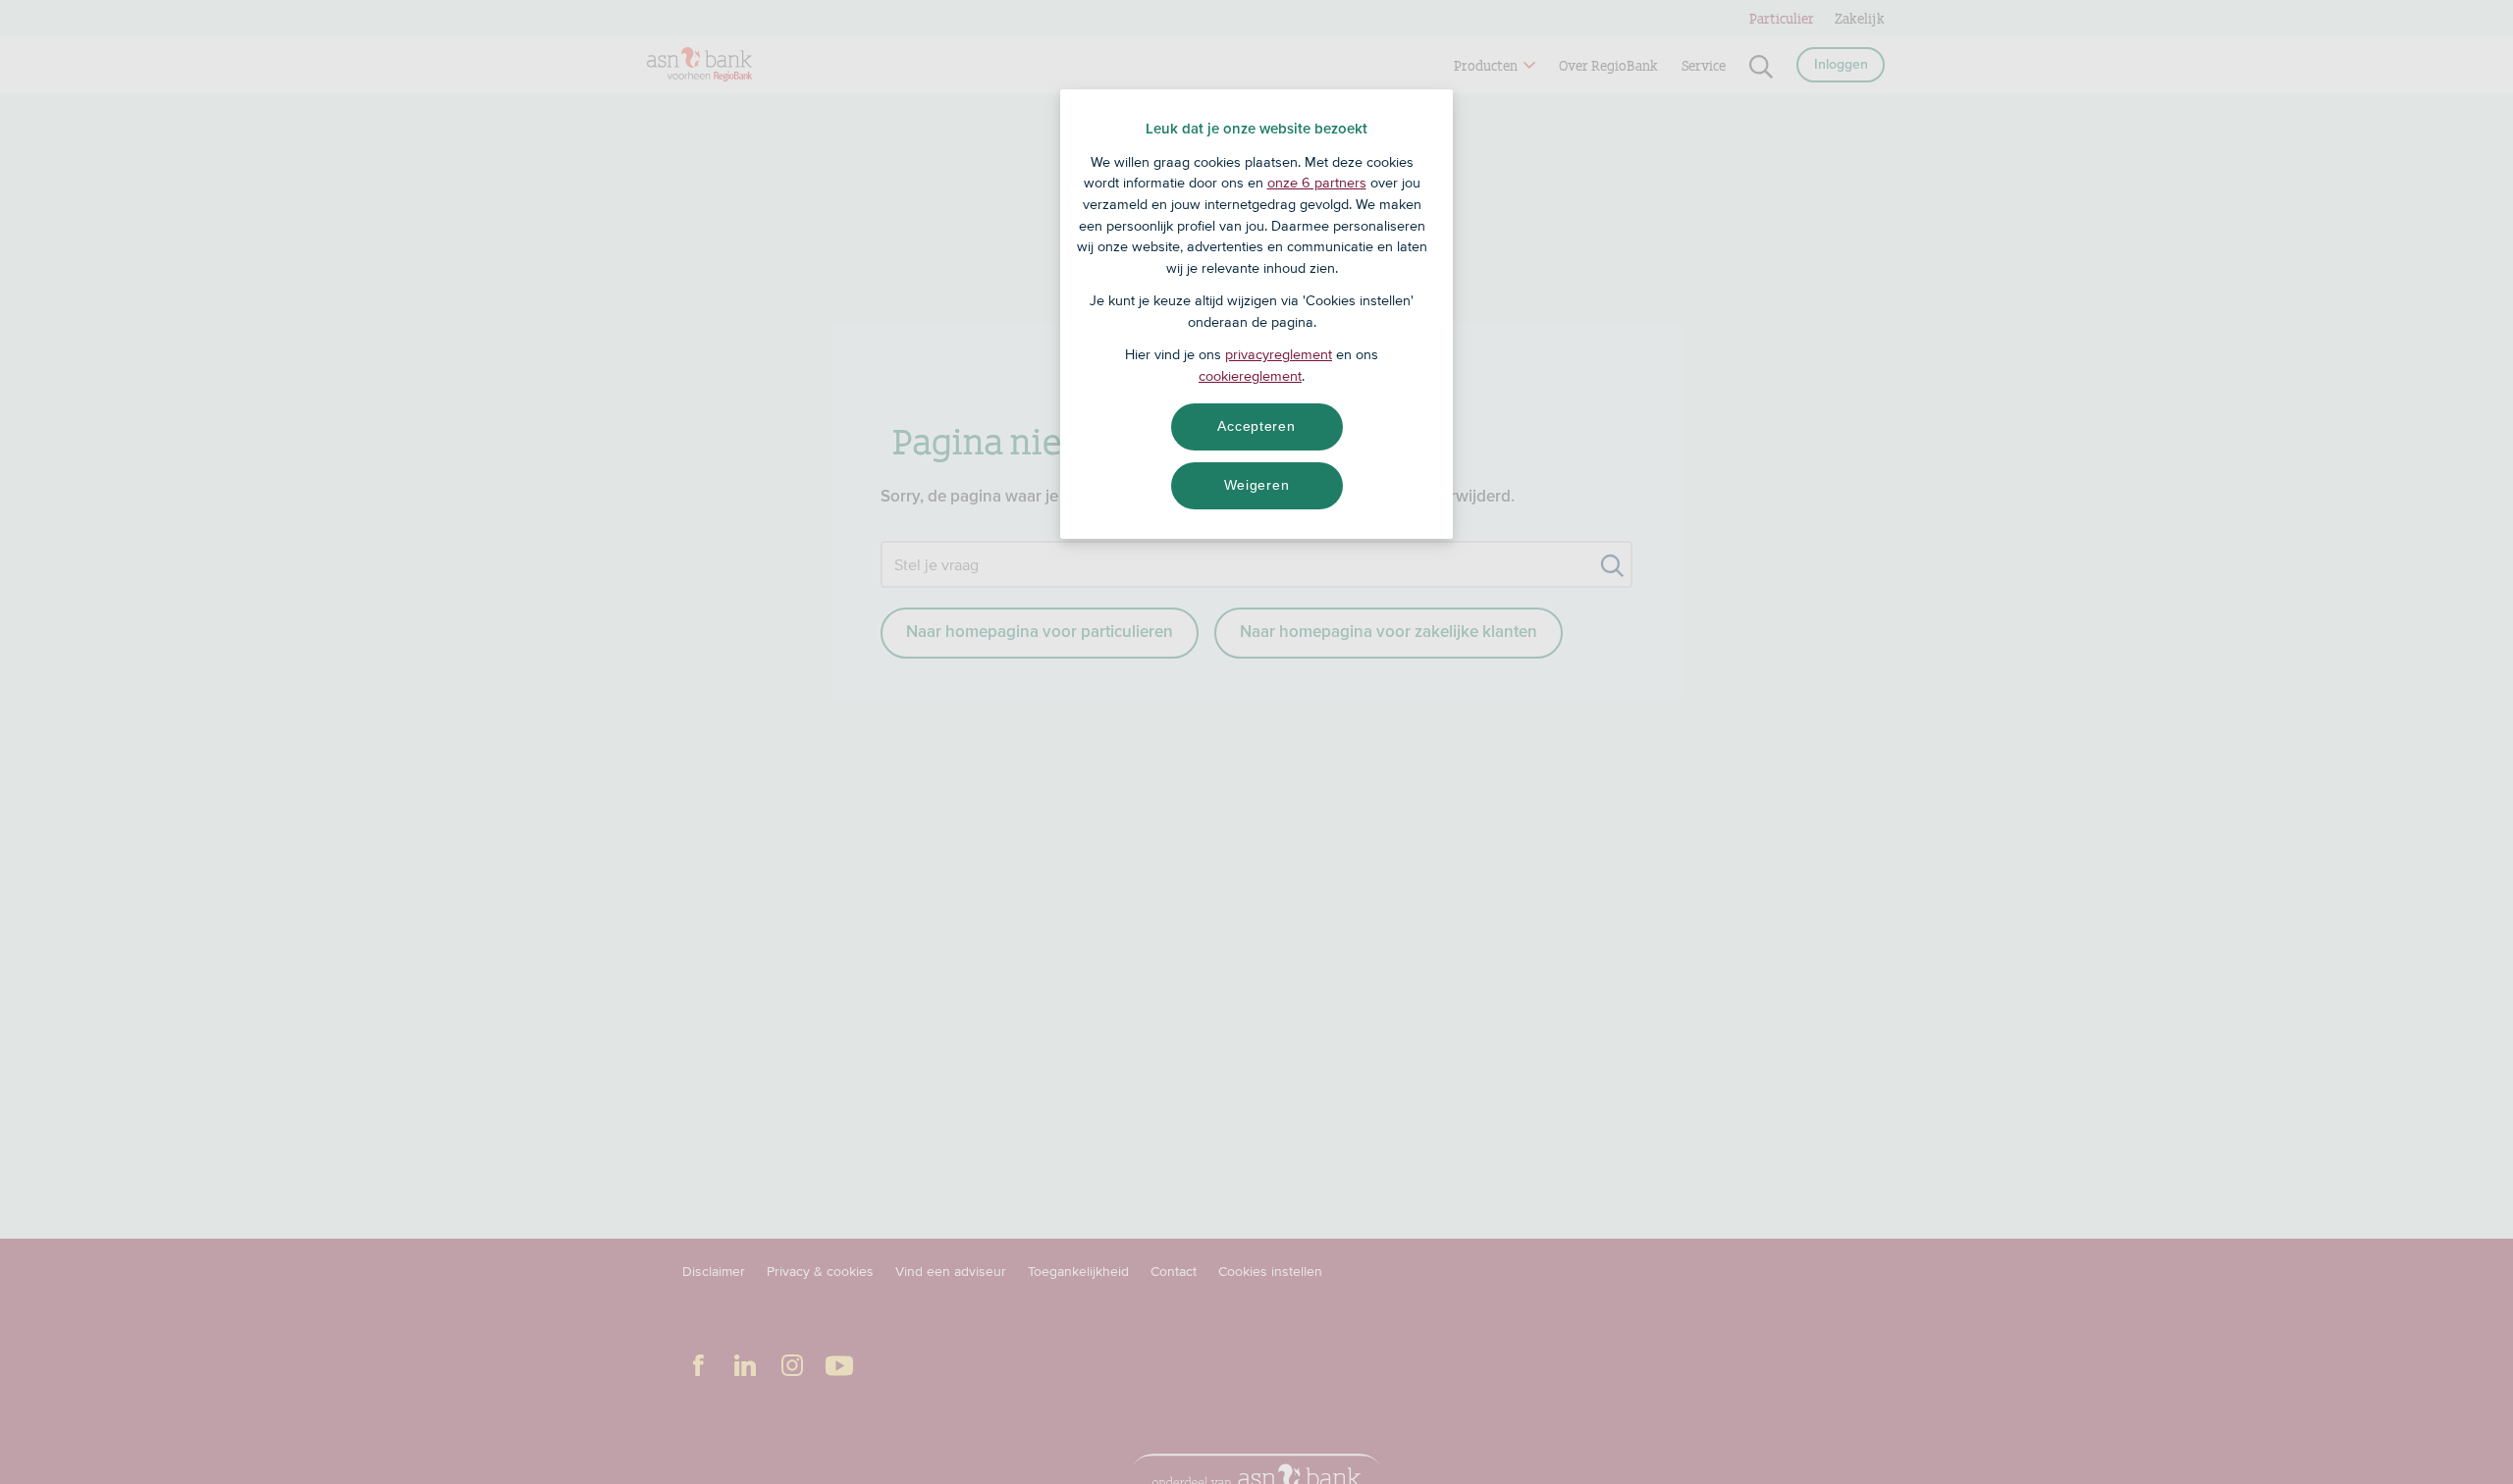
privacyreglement (1279, 354)
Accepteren (1256, 426)
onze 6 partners (1317, 183)
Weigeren (1257, 485)
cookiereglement (1250, 376)
